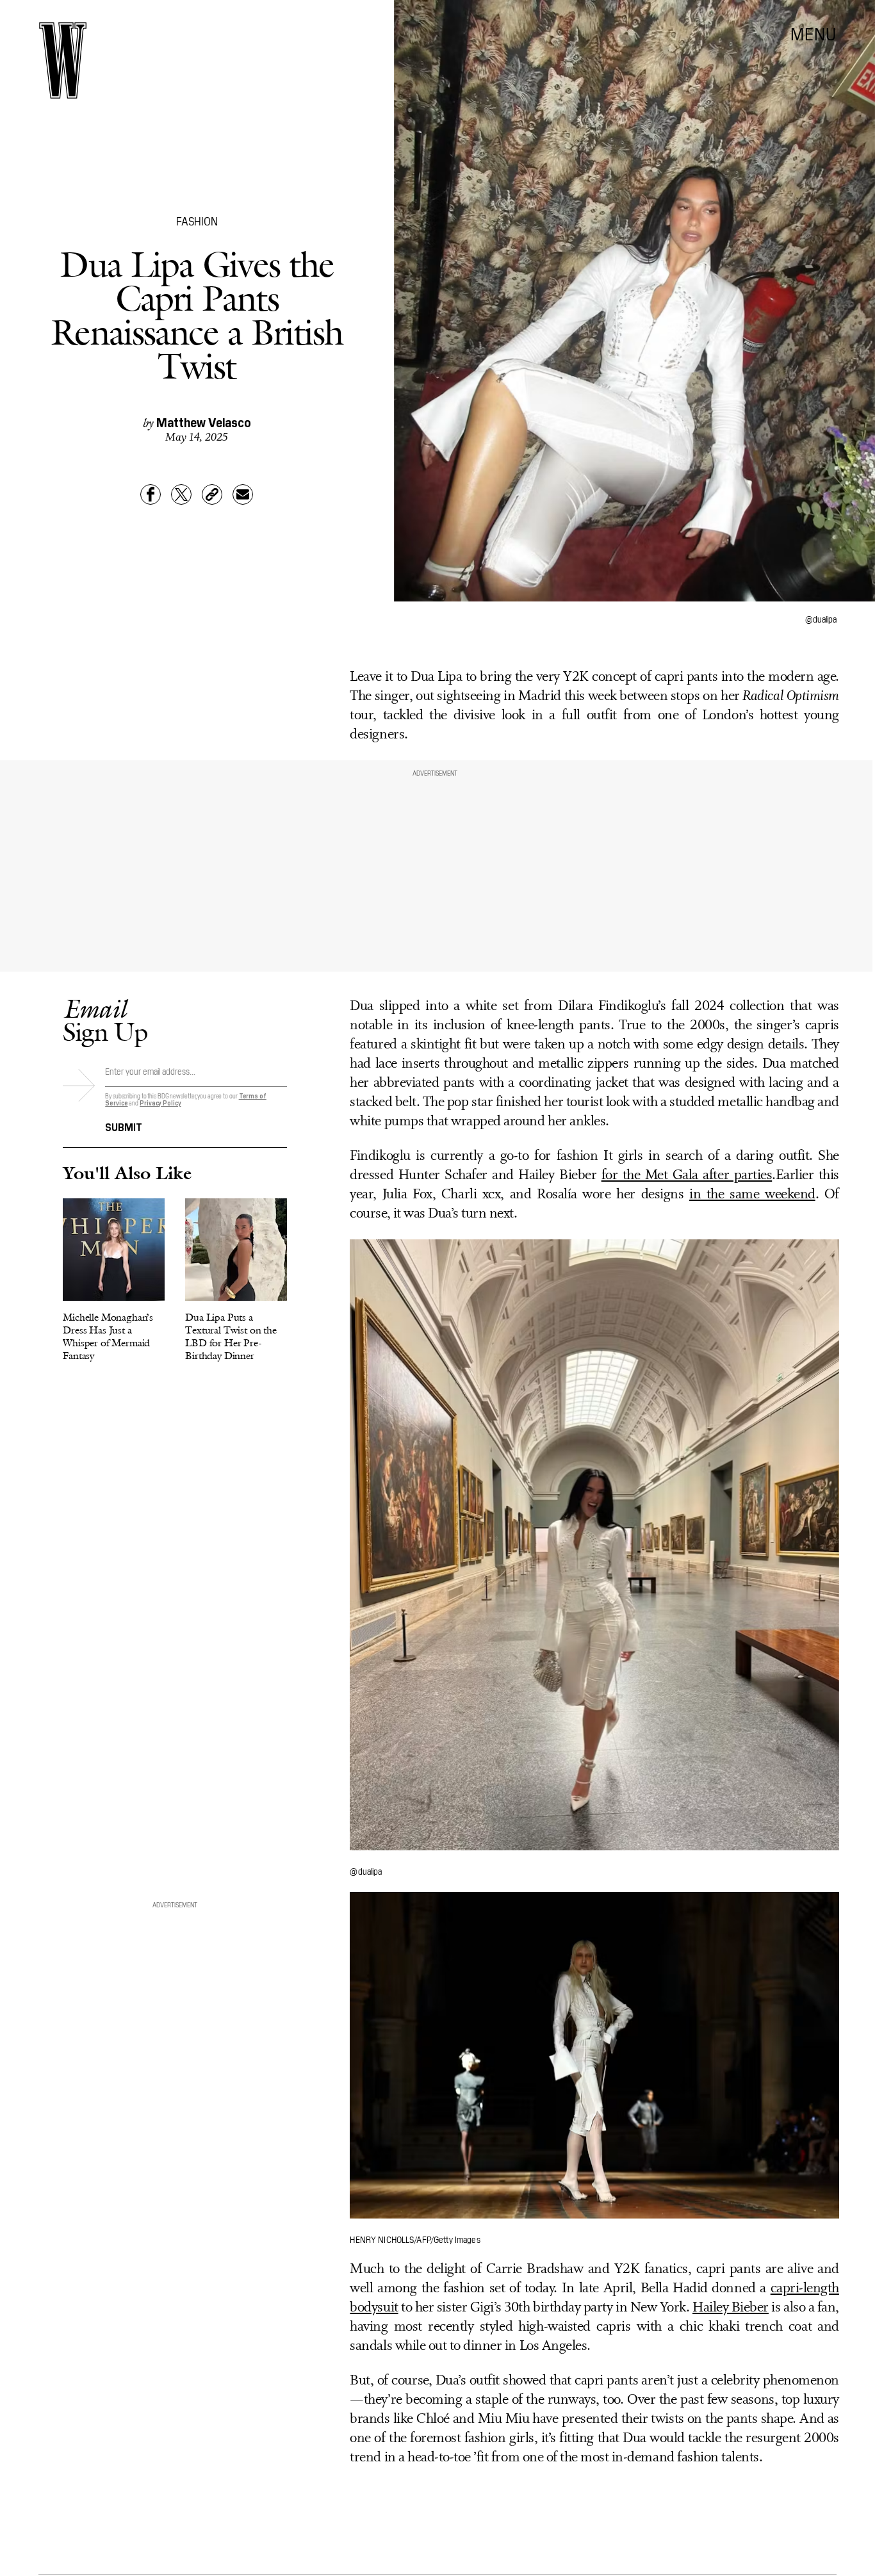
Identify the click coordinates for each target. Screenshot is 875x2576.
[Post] (181, 494)
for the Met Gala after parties (687, 1176)
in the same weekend (752, 1195)
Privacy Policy (160, 1103)
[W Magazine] (63, 61)
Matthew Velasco (204, 421)
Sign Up (105, 1020)
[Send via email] (243, 494)
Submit (124, 1126)
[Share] (151, 494)
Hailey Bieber (731, 2308)
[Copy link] (212, 494)
